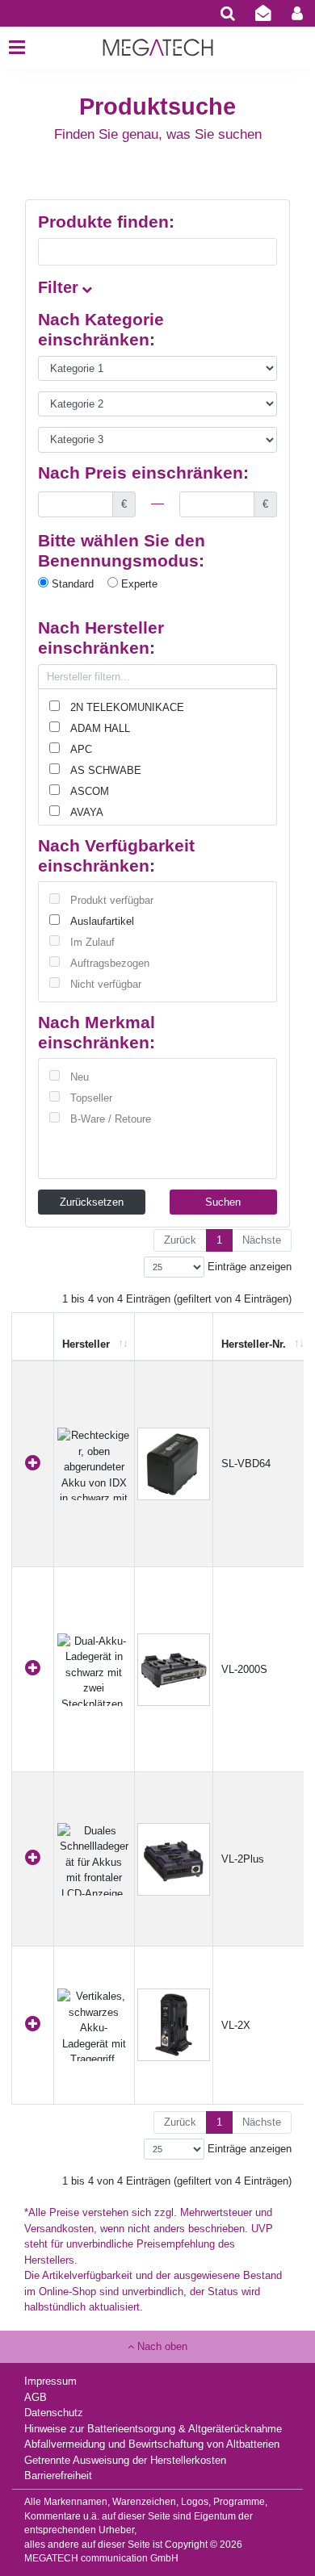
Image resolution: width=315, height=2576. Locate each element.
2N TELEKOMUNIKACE (127, 707)
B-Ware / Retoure (111, 1119)
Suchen (223, 1202)
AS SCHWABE (106, 770)
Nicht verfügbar (106, 984)
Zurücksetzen (92, 1202)
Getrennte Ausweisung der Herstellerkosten (125, 2460)
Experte (138, 584)
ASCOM (90, 791)
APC (81, 749)
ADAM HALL (100, 728)
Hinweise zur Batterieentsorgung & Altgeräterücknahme (153, 2429)
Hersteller (86, 1344)
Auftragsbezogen (110, 963)
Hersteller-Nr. (254, 1344)
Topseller (91, 1098)
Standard (71, 584)
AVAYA (87, 812)
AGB (36, 2397)
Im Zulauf (92, 942)
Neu (80, 1077)
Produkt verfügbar (112, 900)
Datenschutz (54, 2413)
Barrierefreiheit (58, 2476)
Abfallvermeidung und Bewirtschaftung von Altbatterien (152, 2444)
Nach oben (161, 2346)
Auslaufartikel (102, 921)
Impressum (50, 2381)
